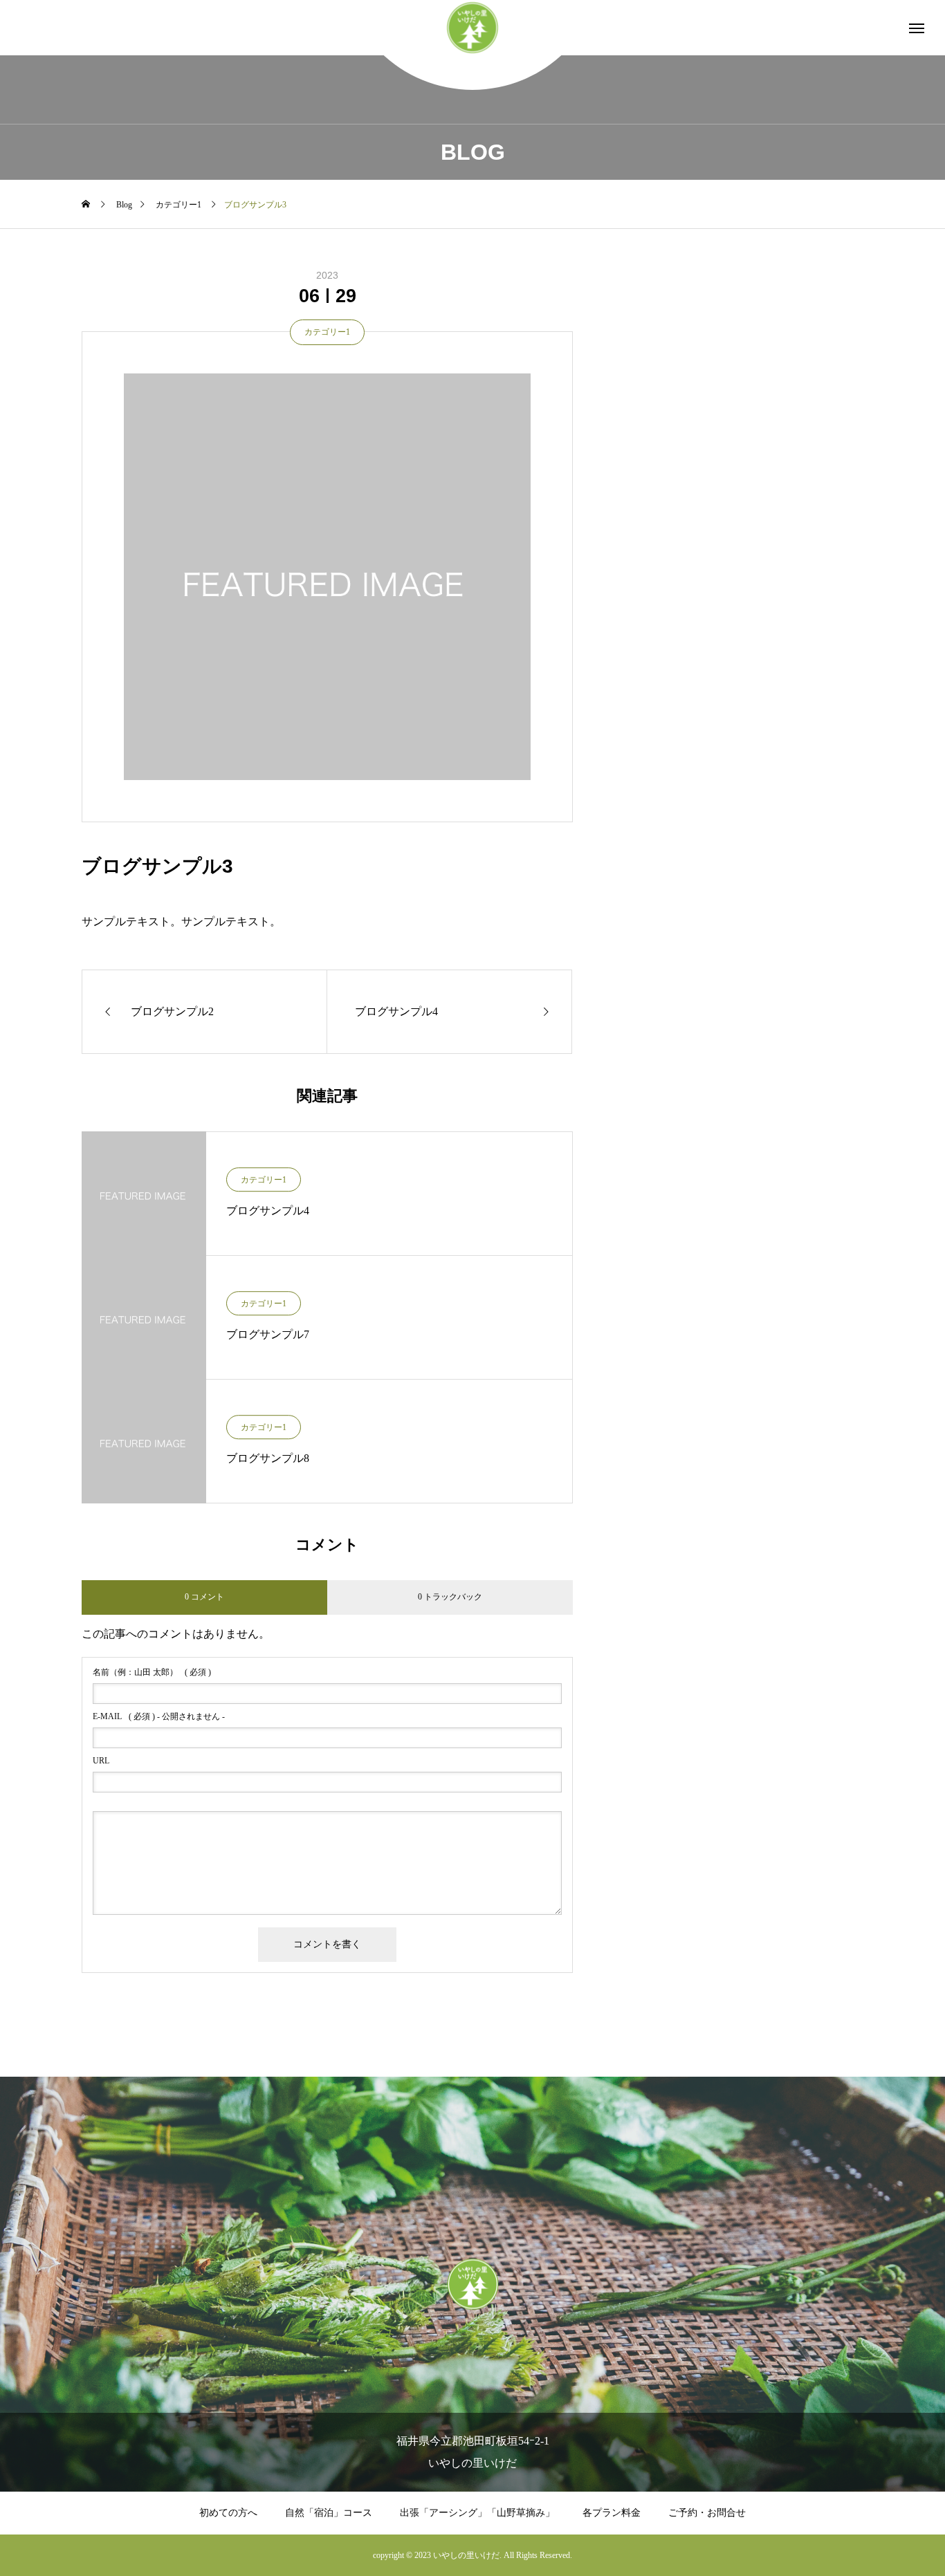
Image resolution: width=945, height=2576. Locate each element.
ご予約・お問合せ (707, 2513)
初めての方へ (228, 2513)
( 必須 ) (152, 1672)
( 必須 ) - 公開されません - (159, 1716)
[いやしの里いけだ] (473, 28)
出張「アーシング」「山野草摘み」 (477, 2513)
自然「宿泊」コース (329, 2513)
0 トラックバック (450, 1597)
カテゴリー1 (327, 332)
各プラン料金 (612, 2513)
